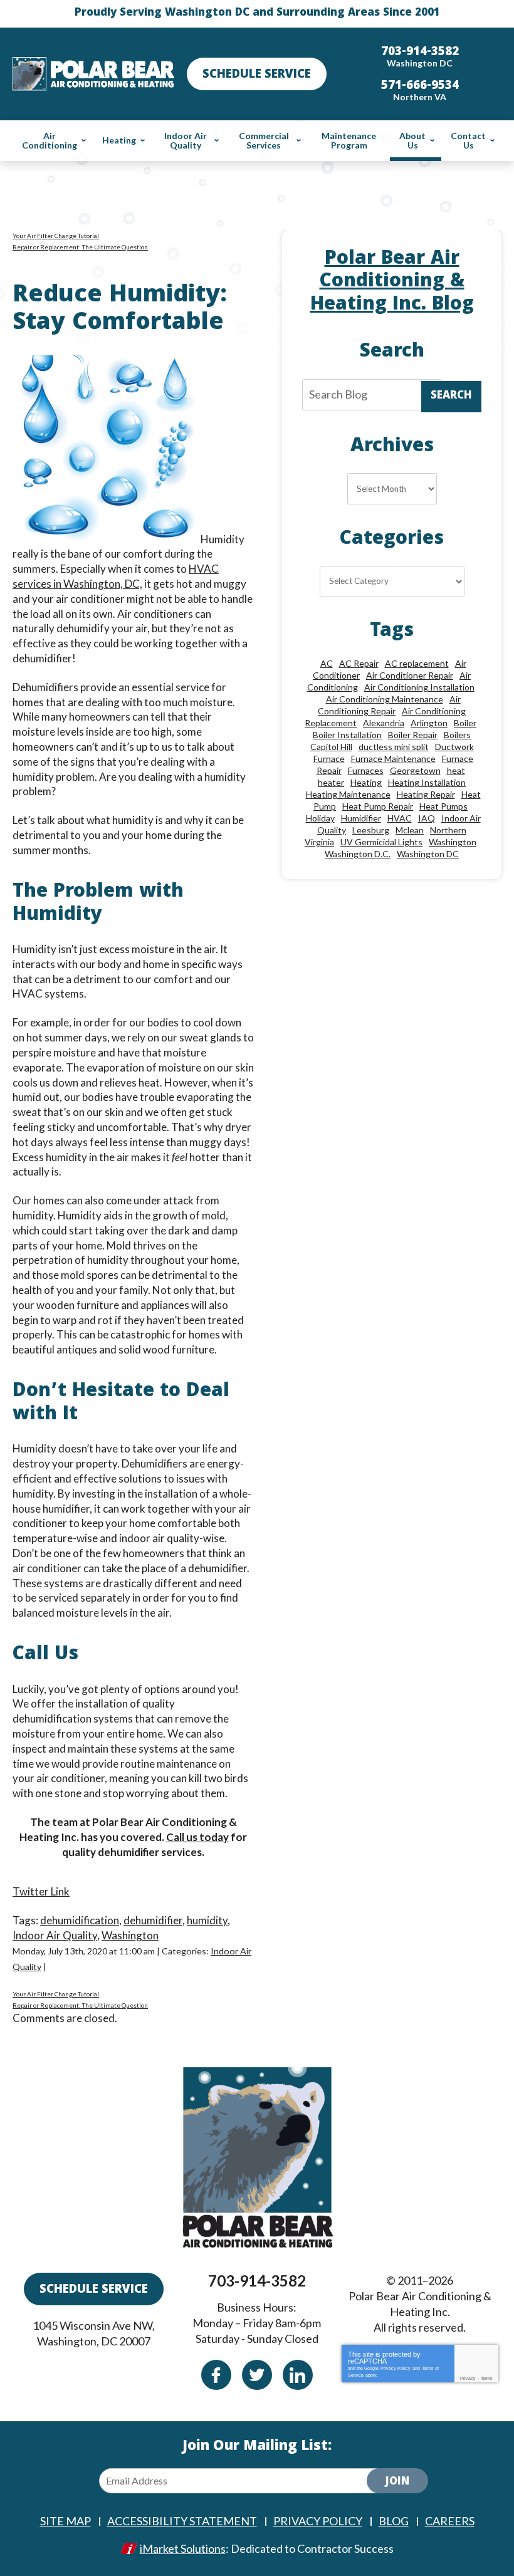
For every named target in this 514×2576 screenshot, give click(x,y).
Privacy (468, 2378)
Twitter (257, 2375)
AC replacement (417, 663)
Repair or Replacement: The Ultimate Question (80, 247)
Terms (487, 2378)
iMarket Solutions (183, 2548)
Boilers (457, 735)
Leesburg (371, 830)
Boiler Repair (413, 735)
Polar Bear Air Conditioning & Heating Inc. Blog (392, 283)
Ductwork (454, 747)
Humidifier (361, 818)
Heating (366, 782)
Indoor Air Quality (55, 1935)
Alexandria (384, 723)
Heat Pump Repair (378, 806)
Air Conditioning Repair (389, 705)
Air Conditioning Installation (419, 687)
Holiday (320, 818)
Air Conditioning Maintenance (385, 699)
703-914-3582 (257, 2281)
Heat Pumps (443, 806)
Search (451, 396)
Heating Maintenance (348, 794)
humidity (207, 1920)
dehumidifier (153, 1920)
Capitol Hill (331, 747)
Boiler (465, 723)
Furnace (329, 759)
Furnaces (366, 770)
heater (331, 782)
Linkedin (298, 2375)
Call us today (197, 1837)
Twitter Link (41, 1891)
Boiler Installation (347, 735)
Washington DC (428, 854)
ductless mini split (394, 747)
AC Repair (359, 663)
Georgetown (415, 770)
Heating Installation (427, 782)
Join (397, 2482)
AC (327, 663)
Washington (130, 1935)
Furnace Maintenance (393, 759)
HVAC (400, 818)
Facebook (216, 2375)
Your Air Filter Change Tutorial (56, 236)
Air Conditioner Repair (410, 675)
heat (456, 770)
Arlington (429, 723)
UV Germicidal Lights (381, 842)
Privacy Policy (396, 2368)
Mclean (410, 830)
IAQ (427, 818)
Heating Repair (426, 794)
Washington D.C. (358, 854)
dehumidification (80, 1920)
